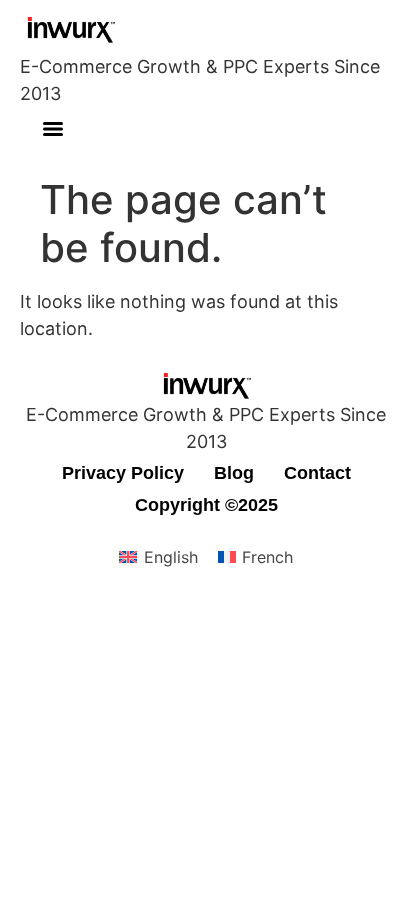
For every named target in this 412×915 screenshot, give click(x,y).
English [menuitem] (171, 557)
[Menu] (53, 129)
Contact (317, 473)
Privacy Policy (123, 473)
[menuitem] (158, 557)
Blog (234, 473)
